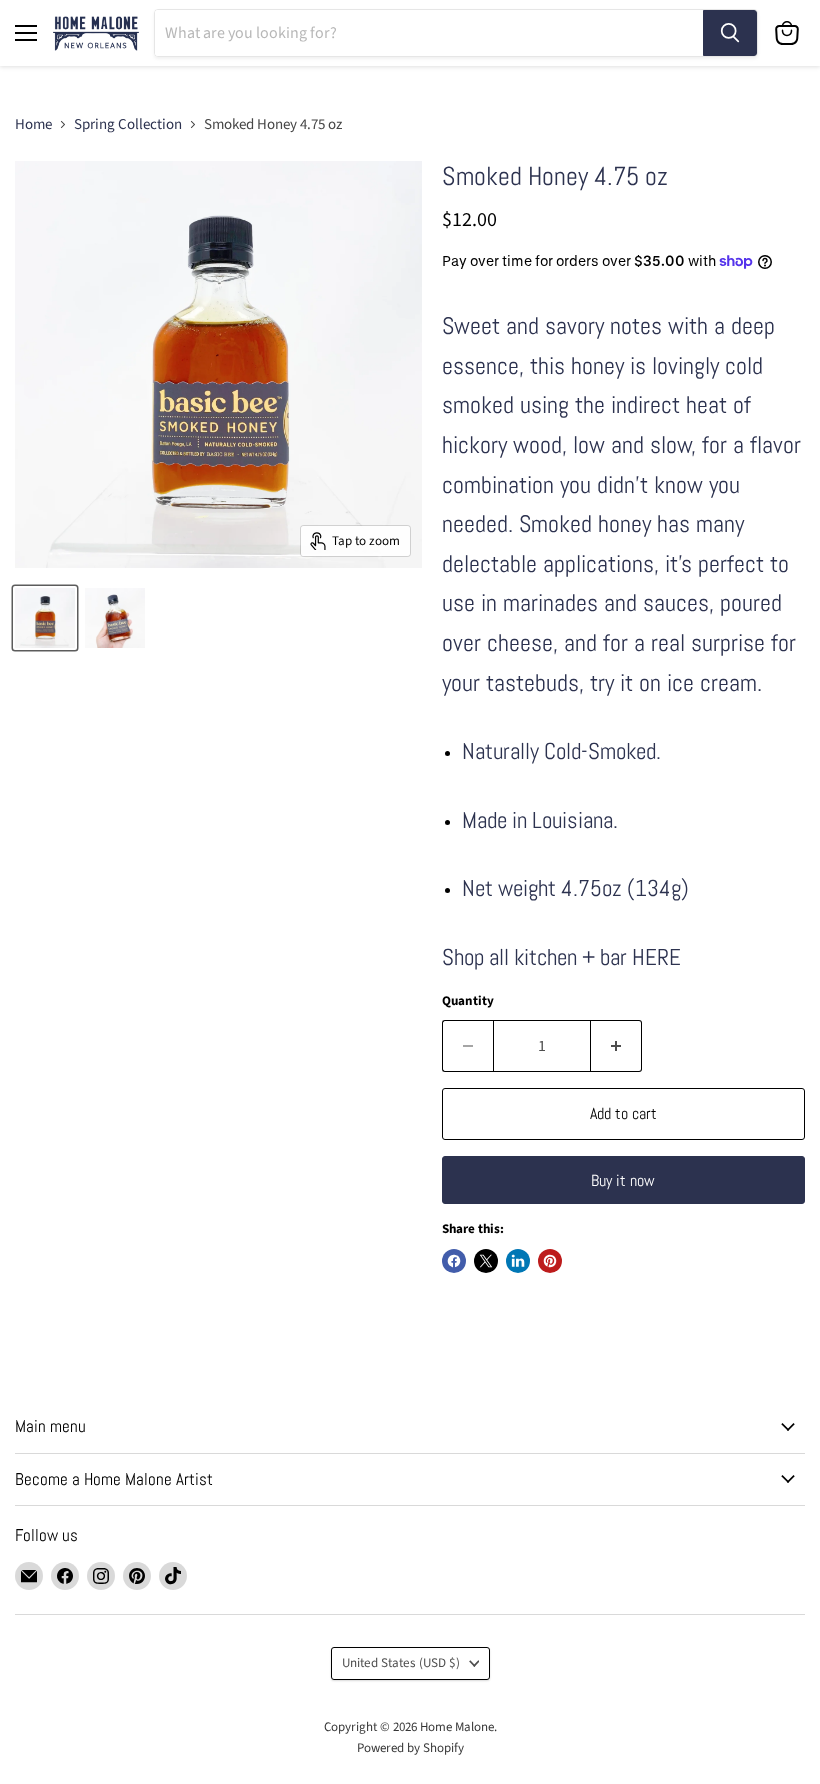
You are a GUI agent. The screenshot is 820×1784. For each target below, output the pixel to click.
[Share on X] (486, 1261)
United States (401, 1663)
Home (33, 124)
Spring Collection (128, 124)
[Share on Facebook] (454, 1261)
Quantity (468, 1001)
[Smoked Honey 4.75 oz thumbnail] (45, 618)
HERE (656, 957)
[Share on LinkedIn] (518, 1261)
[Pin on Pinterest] (550, 1261)
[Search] (730, 33)
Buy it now (623, 1180)
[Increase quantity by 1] (616, 1046)
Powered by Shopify (410, 1748)
